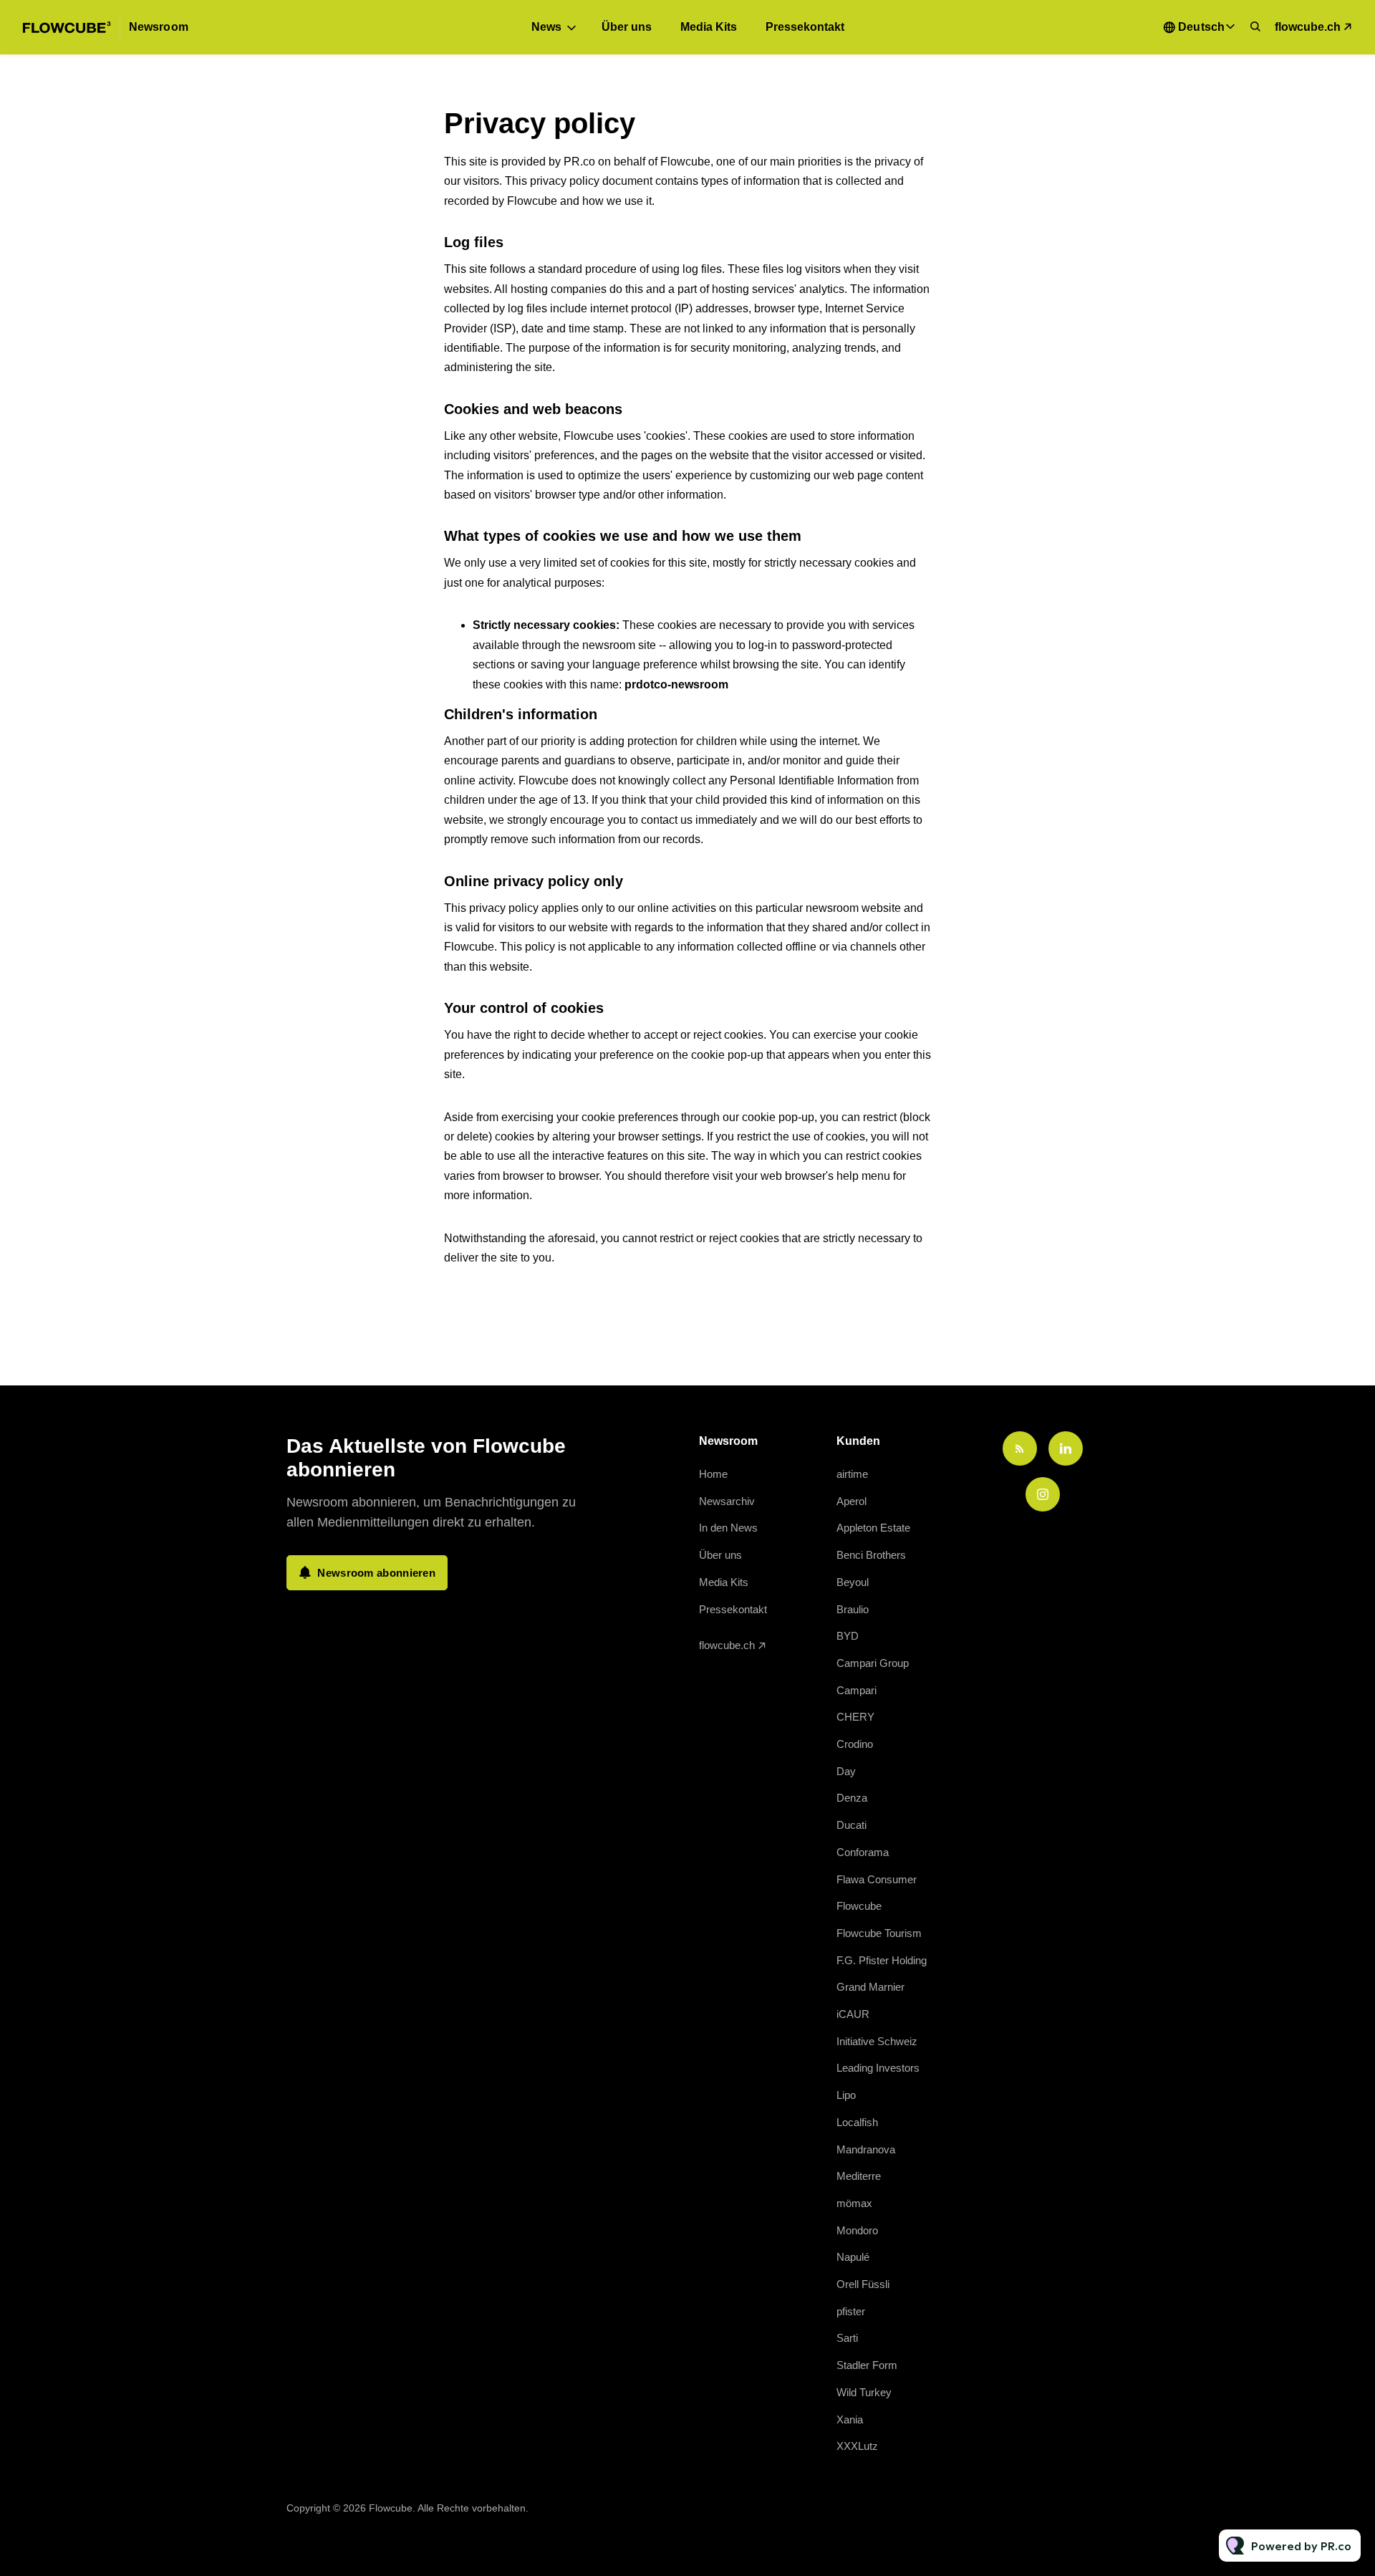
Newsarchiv (727, 1501)
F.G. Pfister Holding (882, 1960)
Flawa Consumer (877, 1879)
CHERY (855, 1717)
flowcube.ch (1308, 27)
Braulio (853, 1609)
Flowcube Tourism (879, 1933)
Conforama (863, 1852)
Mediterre (859, 2176)
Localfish (857, 2122)
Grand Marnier (870, 1987)
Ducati (851, 1825)
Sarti (847, 2338)
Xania (850, 2419)
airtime (852, 1474)
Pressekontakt (805, 27)
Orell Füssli (863, 2284)
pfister (851, 2311)
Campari (857, 1690)
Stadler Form (867, 2365)
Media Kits (709, 27)
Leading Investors (878, 2068)
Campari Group (873, 1663)
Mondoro (857, 2230)
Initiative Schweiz (877, 2041)
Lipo (846, 2095)
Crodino (855, 1744)
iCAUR (853, 2014)
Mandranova (866, 2149)
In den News (728, 1528)
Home (713, 1474)
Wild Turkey (864, 2392)
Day (846, 1771)
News (546, 27)
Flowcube (859, 1906)
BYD (848, 1636)
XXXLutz (857, 2446)
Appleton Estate (873, 1528)
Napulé (853, 2257)
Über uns (627, 27)
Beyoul (853, 1582)
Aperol (851, 1501)
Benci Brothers (871, 1555)
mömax (854, 2203)
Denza (852, 1798)
